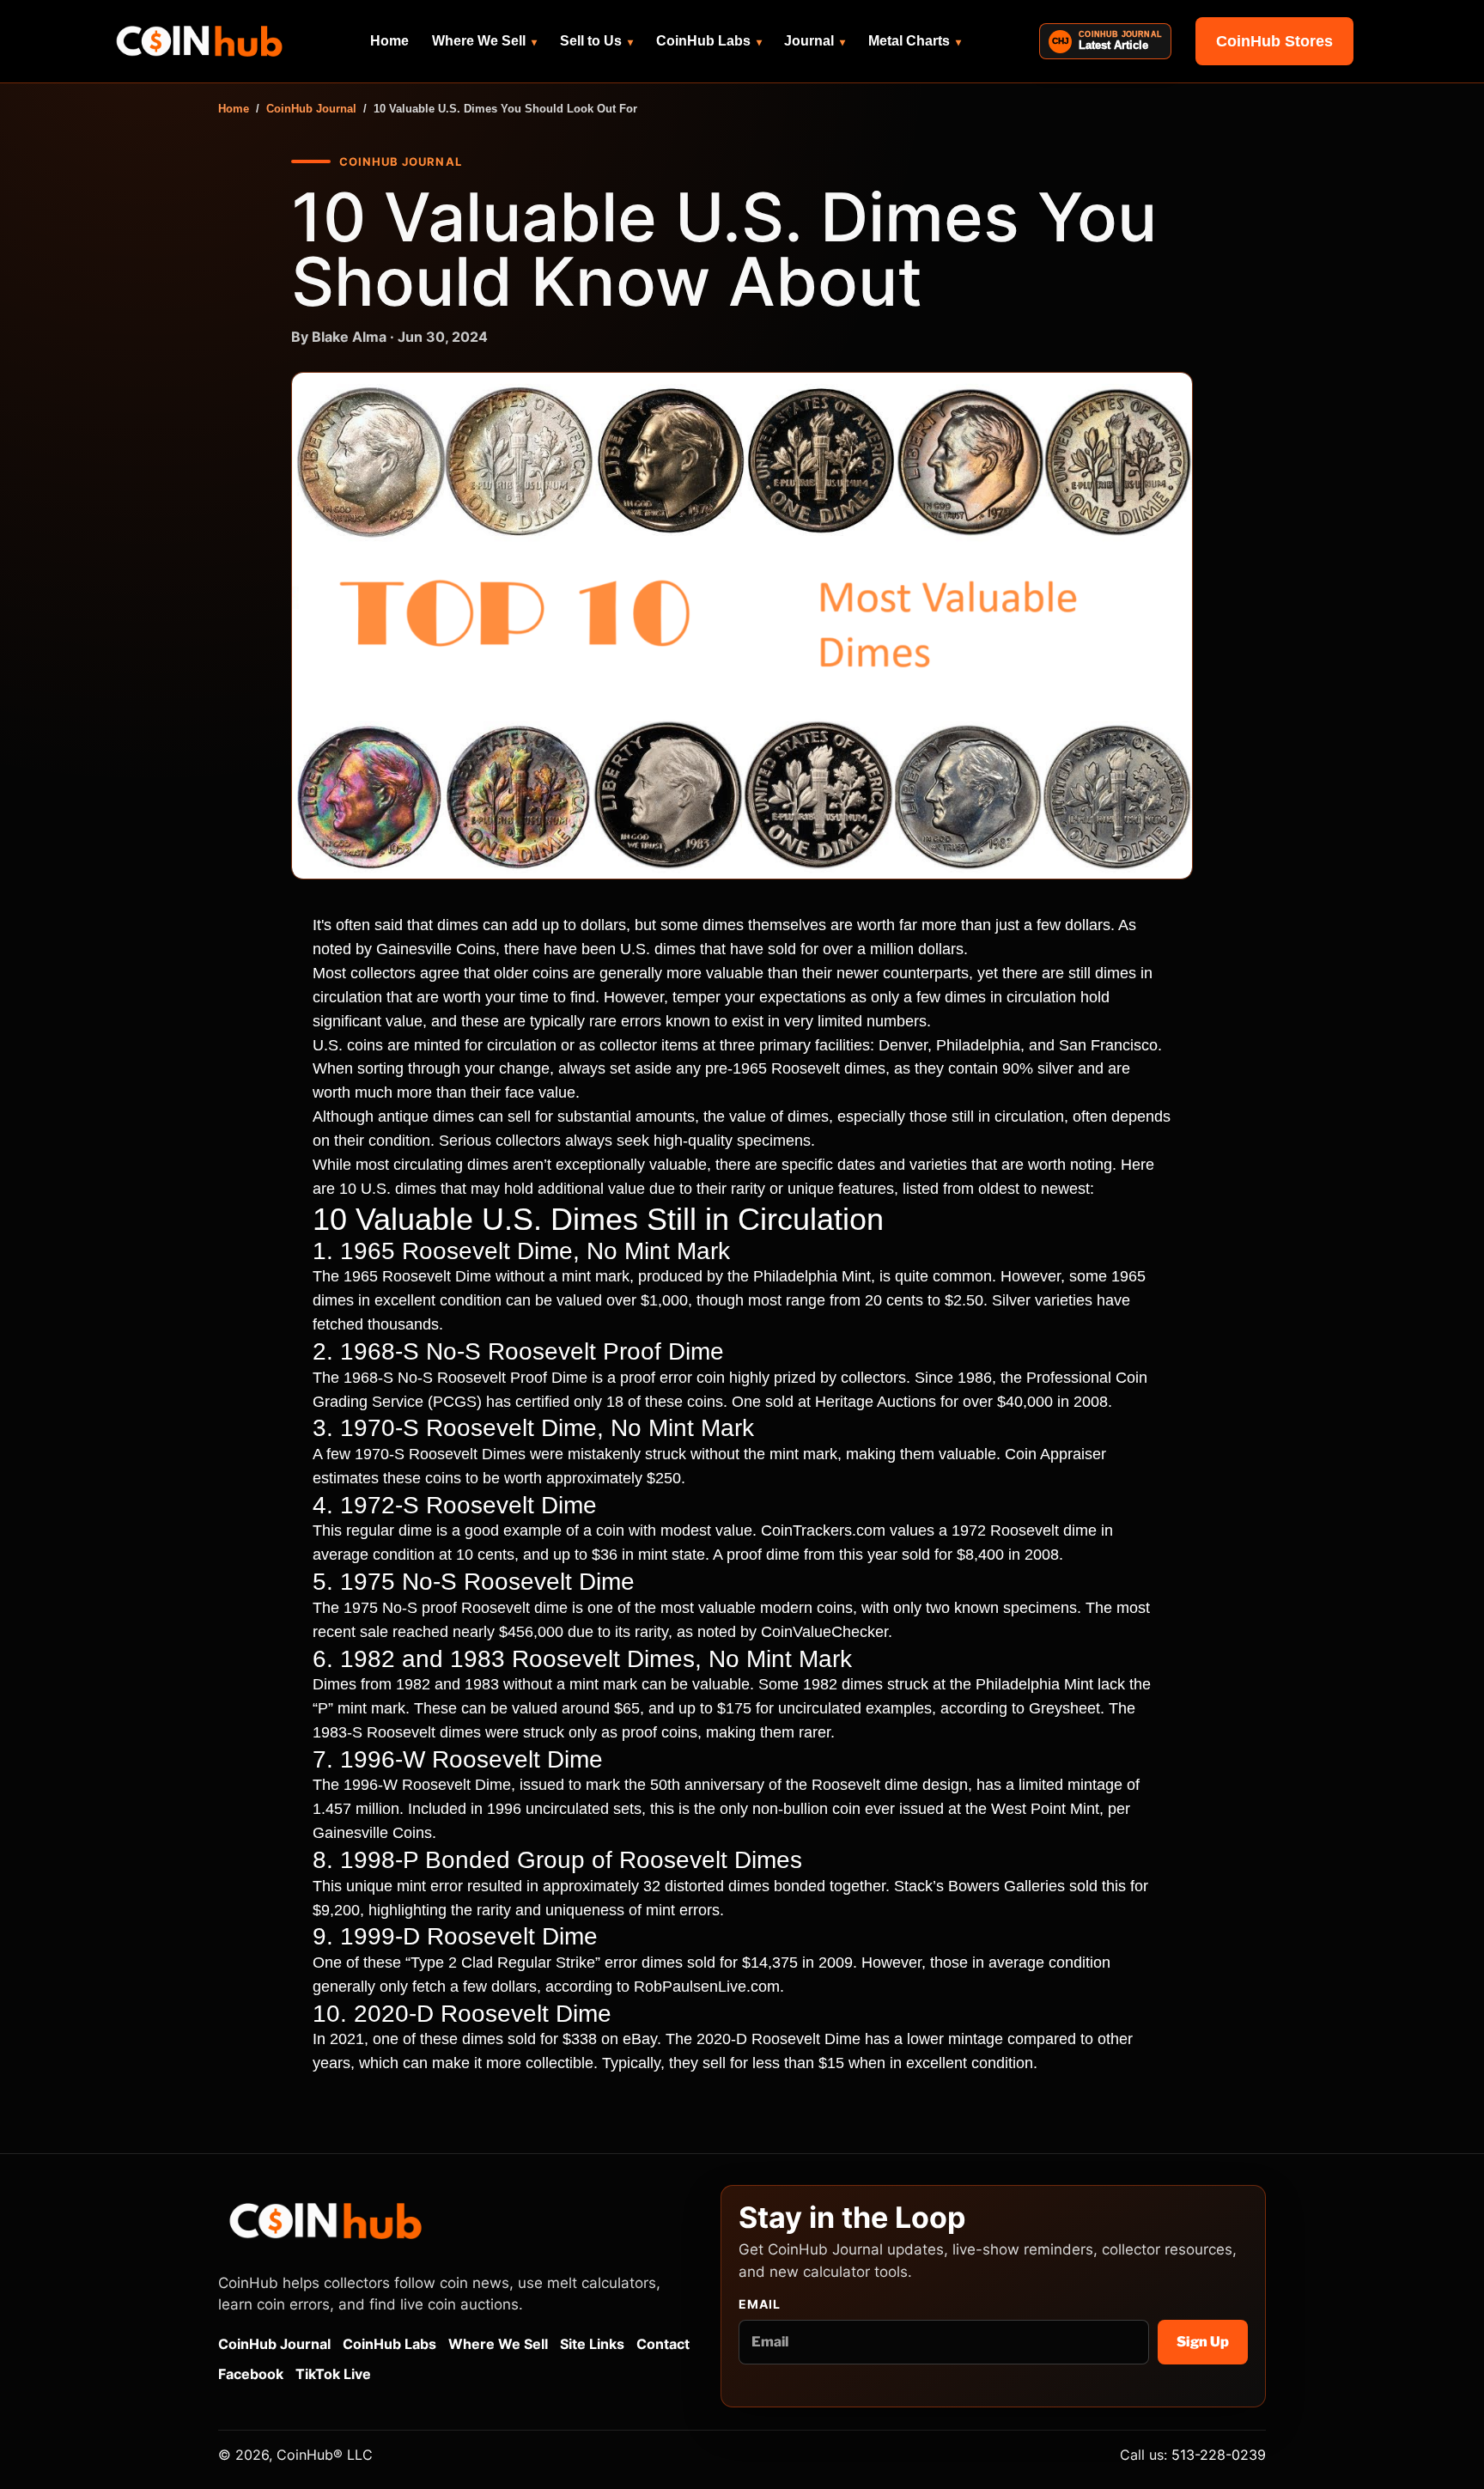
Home (389, 41)
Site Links (592, 2344)
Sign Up (1203, 2342)
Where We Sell (484, 41)
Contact (663, 2344)
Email (760, 2304)
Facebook (251, 2374)
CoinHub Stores (1274, 41)
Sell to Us (596, 41)
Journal (815, 41)
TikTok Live (333, 2374)
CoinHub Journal (311, 109)
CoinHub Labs (709, 41)
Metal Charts (915, 41)
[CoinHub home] (199, 41)
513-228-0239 (1219, 2455)
